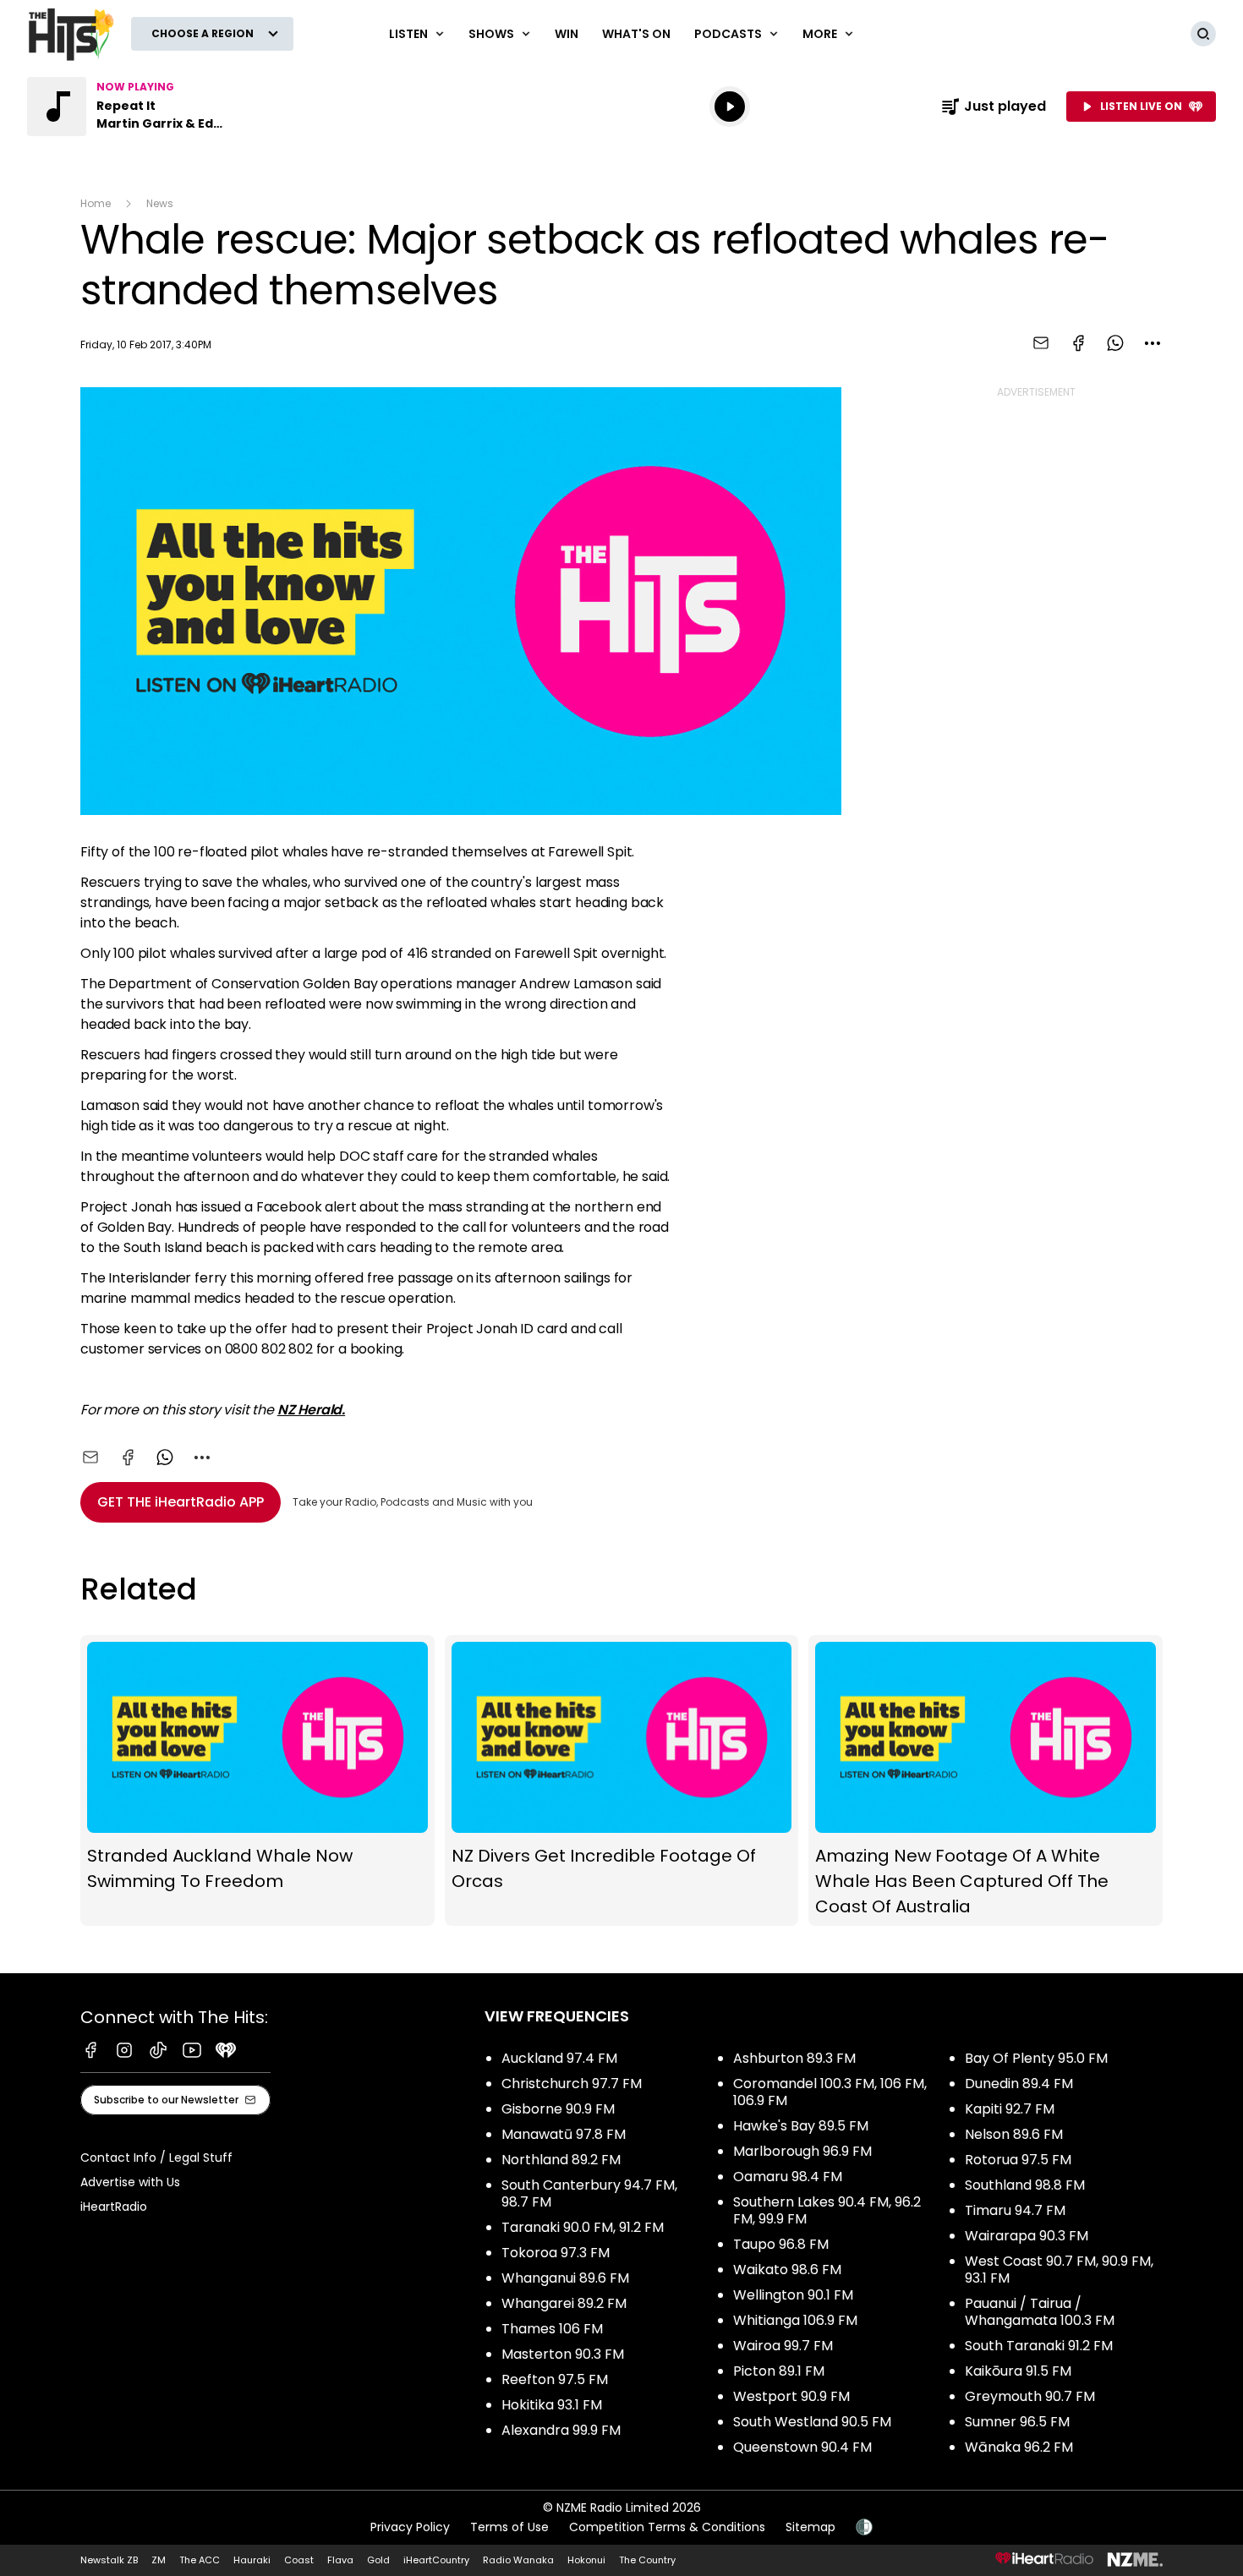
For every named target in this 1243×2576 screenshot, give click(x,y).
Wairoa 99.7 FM (783, 2346)
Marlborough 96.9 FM (802, 2151)
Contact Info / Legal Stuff (156, 2158)
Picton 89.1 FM (779, 2371)
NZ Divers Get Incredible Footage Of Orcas (622, 1780)
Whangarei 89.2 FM (564, 2303)
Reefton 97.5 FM (555, 2379)
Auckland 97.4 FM (559, 2058)
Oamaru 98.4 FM (788, 2177)
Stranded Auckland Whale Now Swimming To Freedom (257, 1780)
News (160, 203)
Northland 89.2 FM (561, 2160)
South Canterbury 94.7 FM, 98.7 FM (589, 2193)
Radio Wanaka (518, 2560)
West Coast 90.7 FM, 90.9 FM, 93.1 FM (1059, 2270)
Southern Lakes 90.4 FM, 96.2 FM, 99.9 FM (827, 2210)
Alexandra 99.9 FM (561, 2430)
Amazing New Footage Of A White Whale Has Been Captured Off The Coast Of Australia (986, 1780)
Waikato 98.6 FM (787, 2270)
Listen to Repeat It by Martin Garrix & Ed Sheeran (135, 107)
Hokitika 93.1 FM (552, 2405)
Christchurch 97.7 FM (572, 2084)
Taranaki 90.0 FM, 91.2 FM (583, 2227)
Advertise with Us (130, 2182)
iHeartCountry (436, 2560)
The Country (647, 2560)
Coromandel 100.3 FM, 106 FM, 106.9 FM (830, 2092)
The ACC (200, 2560)
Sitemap (810, 2527)
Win (567, 34)
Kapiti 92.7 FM (1010, 2109)
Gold (378, 2560)
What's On (636, 34)
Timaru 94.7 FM (1015, 2210)
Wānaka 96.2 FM (1019, 2447)
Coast (299, 2560)
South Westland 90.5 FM (812, 2422)
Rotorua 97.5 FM (1018, 2160)
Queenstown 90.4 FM (802, 2447)
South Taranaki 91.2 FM (1039, 2346)
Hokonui (586, 2560)
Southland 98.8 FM (1025, 2185)
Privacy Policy (410, 2527)
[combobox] (1153, 343)
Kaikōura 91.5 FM (1018, 2371)
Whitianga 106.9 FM (795, 2320)
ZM (159, 2560)
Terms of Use (509, 2527)
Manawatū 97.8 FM (564, 2134)
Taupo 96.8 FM (781, 2244)
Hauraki (252, 2560)
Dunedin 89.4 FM (1019, 2084)
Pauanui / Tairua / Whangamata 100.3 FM (1040, 2312)
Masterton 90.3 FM (563, 2354)
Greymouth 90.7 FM (1030, 2396)
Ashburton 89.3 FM (794, 2058)
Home (96, 203)
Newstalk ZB (109, 2560)
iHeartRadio (114, 2207)
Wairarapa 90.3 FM (1027, 2236)
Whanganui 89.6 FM (565, 2278)
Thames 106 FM (552, 2329)
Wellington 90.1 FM (793, 2295)
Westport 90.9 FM (791, 2396)
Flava (340, 2560)
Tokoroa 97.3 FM (556, 2253)
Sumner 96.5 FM (1017, 2422)
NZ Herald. (311, 1410)
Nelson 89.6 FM (1014, 2134)
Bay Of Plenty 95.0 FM (1036, 2058)
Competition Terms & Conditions (667, 2527)
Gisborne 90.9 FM (558, 2109)
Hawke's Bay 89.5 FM (801, 2126)
